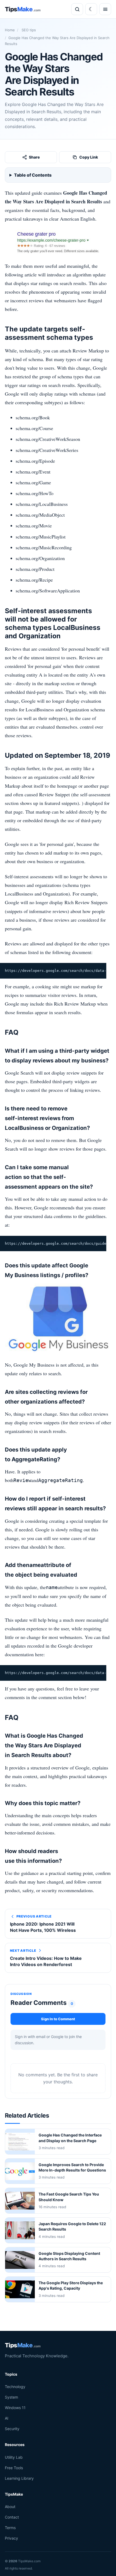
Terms (10, 2528)
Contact (12, 2517)
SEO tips (28, 30)
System (11, 2397)
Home (10, 30)
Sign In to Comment (58, 2019)
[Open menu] (105, 9)
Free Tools (14, 2467)
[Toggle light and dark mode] (91, 9)
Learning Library (19, 2478)
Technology (15, 2387)
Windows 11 (15, 2408)
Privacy (11, 2538)
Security (12, 2429)
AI (7, 2418)
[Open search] (77, 9)
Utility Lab (14, 2457)
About (10, 2507)
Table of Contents (33, 175)
